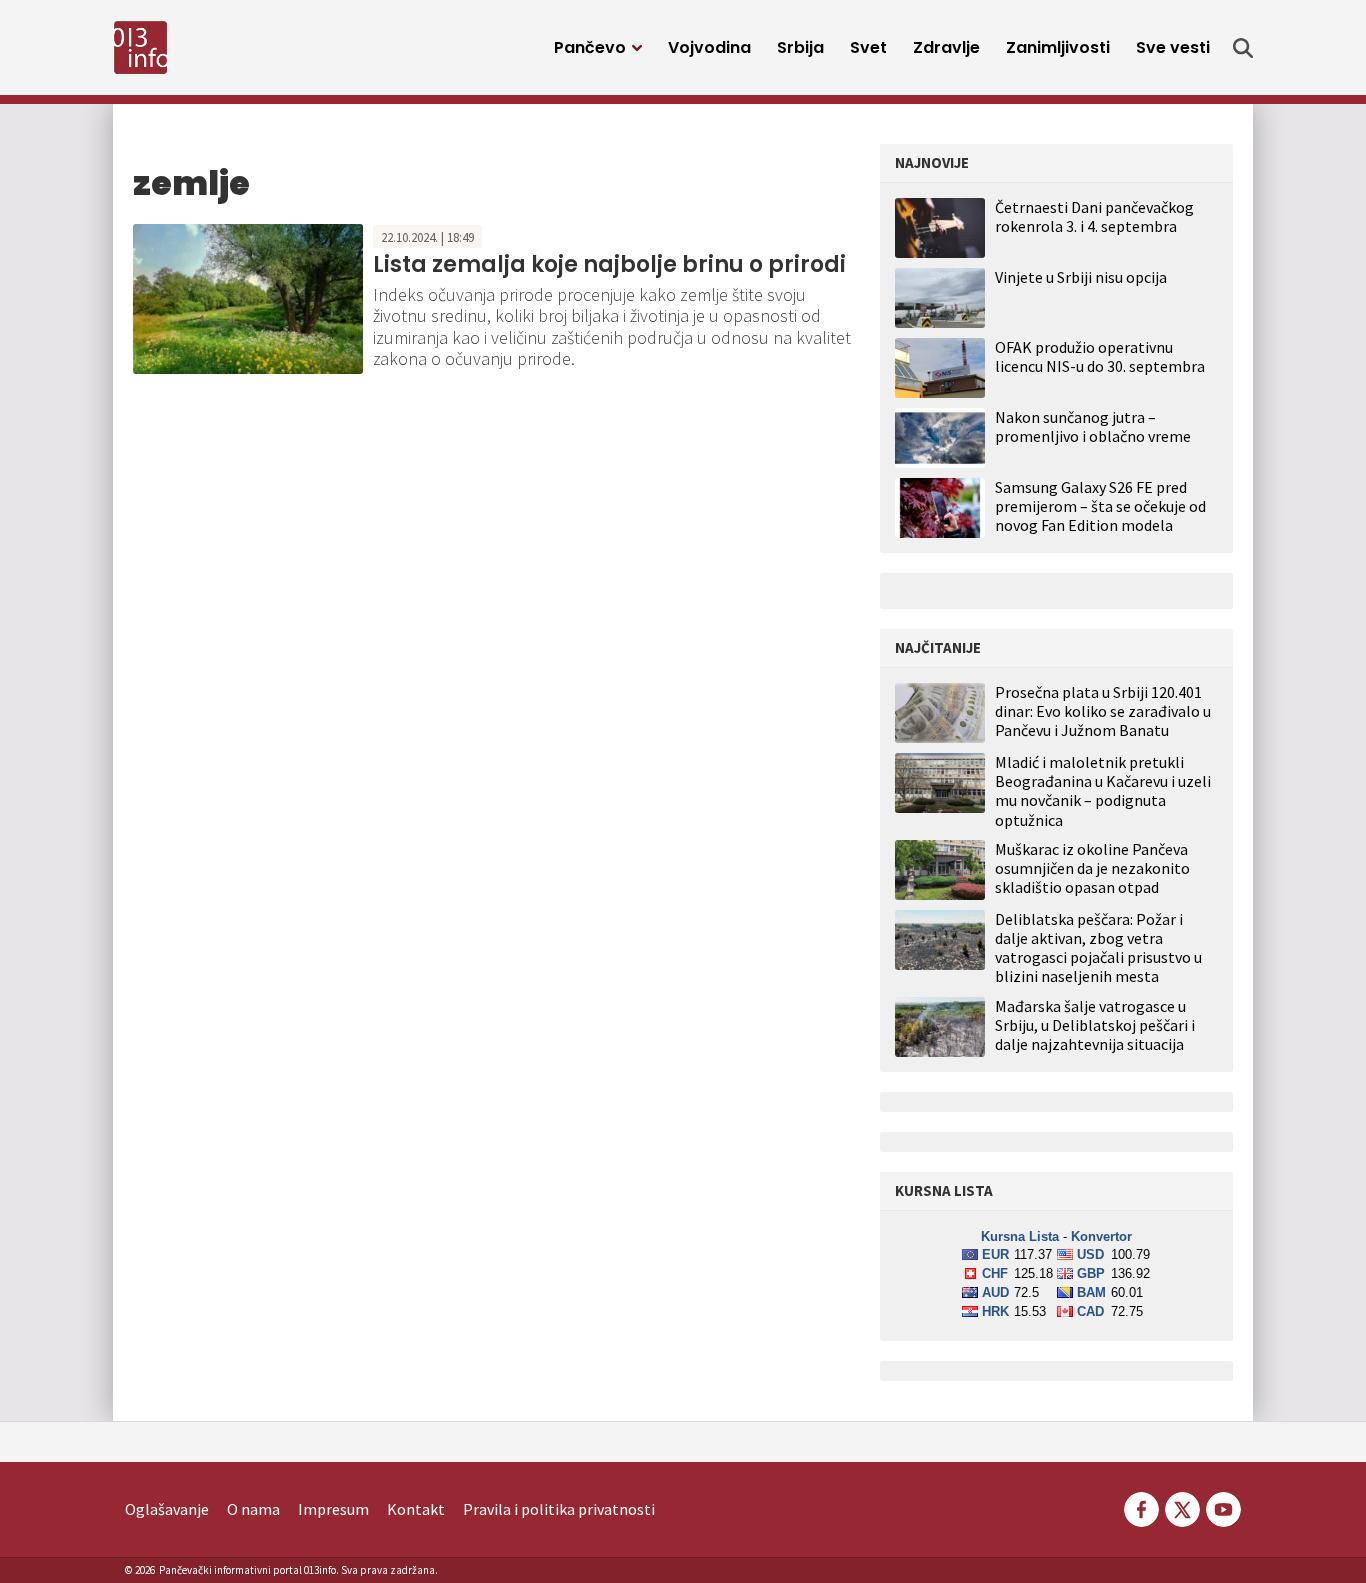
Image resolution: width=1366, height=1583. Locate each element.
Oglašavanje (167, 1509)
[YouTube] (1222, 1507)
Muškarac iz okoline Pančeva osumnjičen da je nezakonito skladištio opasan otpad (1092, 868)
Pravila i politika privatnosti (559, 1509)
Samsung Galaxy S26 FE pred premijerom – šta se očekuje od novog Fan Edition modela (1100, 506)
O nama (253, 1509)
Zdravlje (946, 47)
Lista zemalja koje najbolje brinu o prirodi (609, 264)
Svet (868, 47)
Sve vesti (1173, 47)
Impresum (333, 1509)
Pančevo (590, 47)
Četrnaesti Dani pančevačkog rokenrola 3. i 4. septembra (1094, 216)
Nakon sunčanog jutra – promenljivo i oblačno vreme (1093, 426)
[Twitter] (1182, 1507)
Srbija (800, 47)
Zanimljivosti (1058, 47)
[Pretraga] (1243, 48)
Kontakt (416, 1509)
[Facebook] (1141, 1507)
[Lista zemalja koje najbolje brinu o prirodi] (248, 297)
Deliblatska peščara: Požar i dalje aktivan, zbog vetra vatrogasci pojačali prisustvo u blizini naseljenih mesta (1098, 948)
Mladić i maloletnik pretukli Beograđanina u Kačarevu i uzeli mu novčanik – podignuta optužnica (1103, 791)
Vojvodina (709, 47)
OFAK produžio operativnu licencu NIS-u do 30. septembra (1100, 356)
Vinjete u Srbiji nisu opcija (1081, 277)
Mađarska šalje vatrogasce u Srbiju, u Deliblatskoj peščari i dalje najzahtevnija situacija (1095, 1025)
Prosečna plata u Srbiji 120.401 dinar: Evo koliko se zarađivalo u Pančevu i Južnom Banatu (1103, 711)
